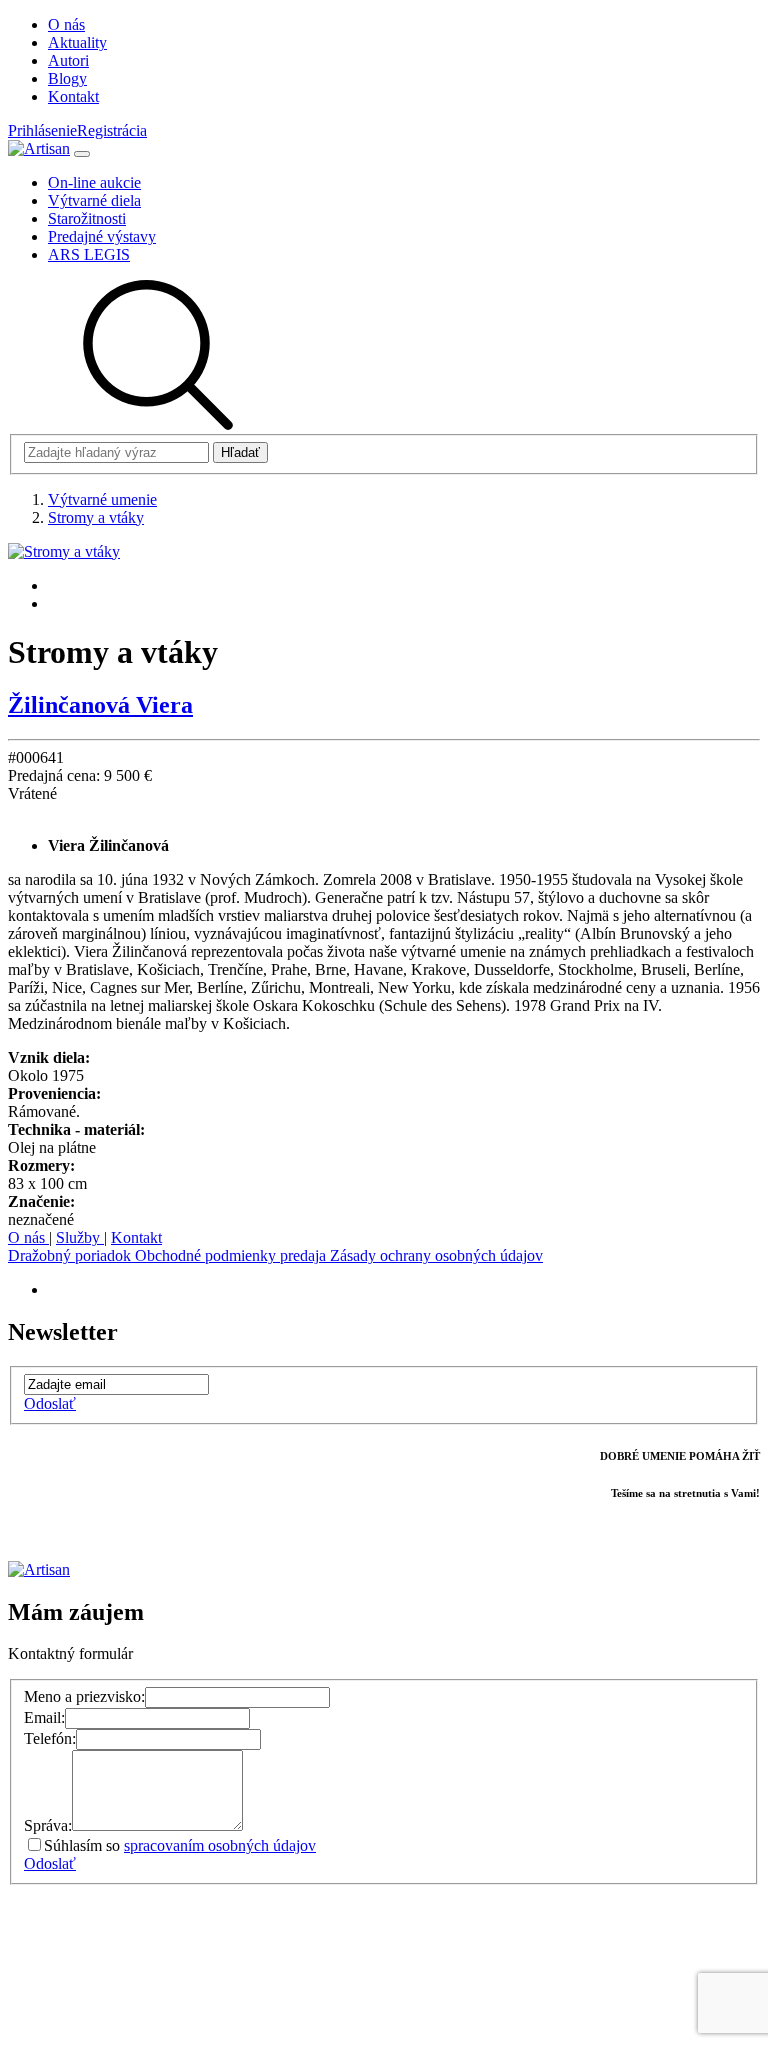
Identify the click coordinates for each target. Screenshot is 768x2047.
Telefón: (50, 1738)
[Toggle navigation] (82, 154)
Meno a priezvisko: (84, 1696)
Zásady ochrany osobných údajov (436, 1255)
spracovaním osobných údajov (220, 1845)
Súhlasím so (180, 1845)
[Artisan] (39, 148)
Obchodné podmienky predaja (232, 1255)
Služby (80, 1237)
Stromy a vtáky (96, 517)
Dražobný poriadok (71, 1255)
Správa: (48, 1825)
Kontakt (136, 1237)
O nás (28, 1237)
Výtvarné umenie (102, 499)
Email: (44, 1717)
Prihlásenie (42, 130)
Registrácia (112, 130)
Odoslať (50, 1403)
